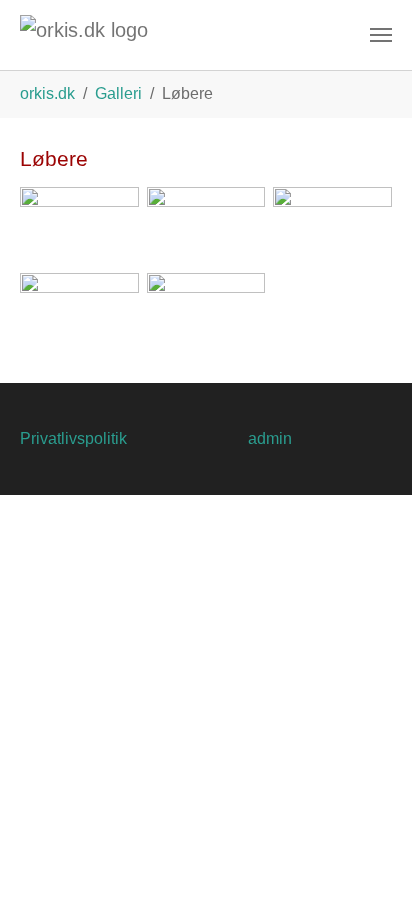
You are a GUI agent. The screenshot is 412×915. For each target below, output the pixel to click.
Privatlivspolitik (73, 438)
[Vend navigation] (381, 35)
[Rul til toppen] (368, 871)
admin (270, 438)
